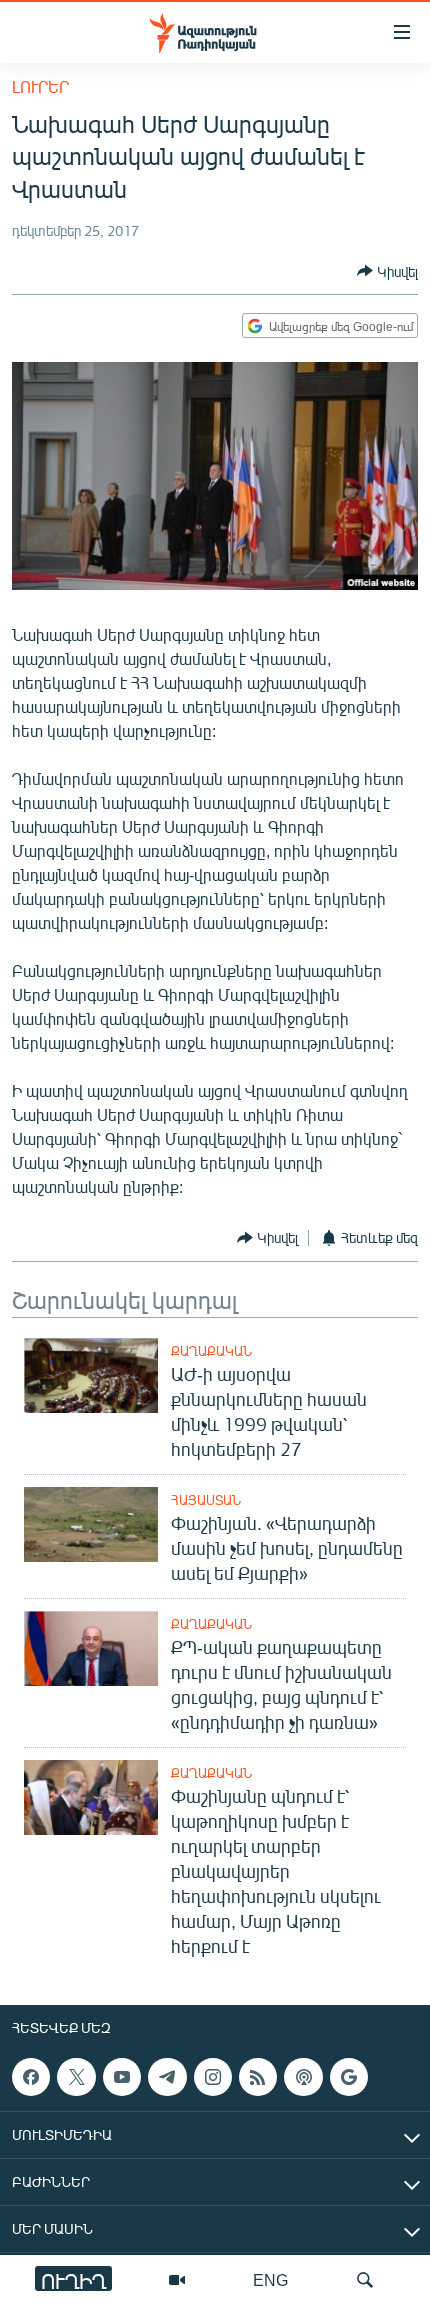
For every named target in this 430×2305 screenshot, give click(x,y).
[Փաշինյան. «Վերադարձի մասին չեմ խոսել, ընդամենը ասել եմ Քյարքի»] (91, 1524)
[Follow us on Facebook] (31, 2077)
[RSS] (258, 2077)
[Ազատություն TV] (177, 2280)
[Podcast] (303, 2077)
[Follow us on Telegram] (167, 2077)
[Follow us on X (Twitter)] (76, 2077)
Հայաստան (206, 1500)
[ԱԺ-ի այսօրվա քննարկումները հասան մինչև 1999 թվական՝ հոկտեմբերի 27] (91, 1375)
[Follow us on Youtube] (122, 2077)
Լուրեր (40, 86)
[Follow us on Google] (349, 2077)
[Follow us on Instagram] (213, 2077)
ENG (270, 2279)
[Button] (387, 271)
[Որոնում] (365, 2280)
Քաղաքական (211, 1351)
